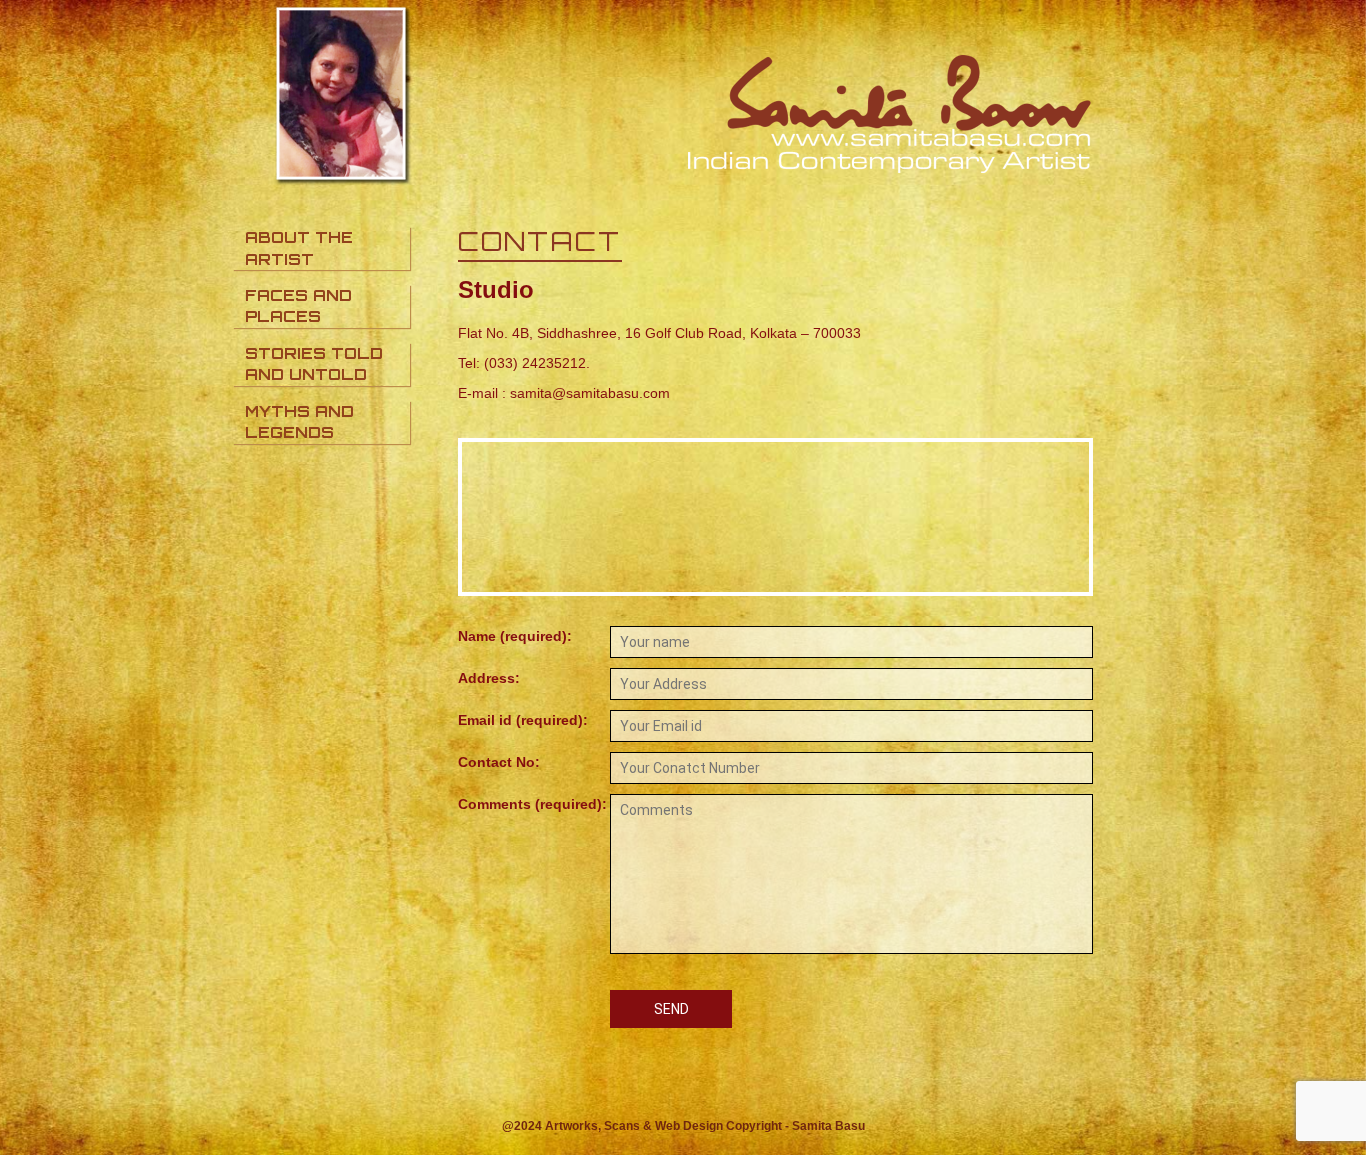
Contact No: (499, 762)
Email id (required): (523, 720)
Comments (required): (532, 804)
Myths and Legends (299, 422)
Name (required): (515, 636)
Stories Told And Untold (314, 364)
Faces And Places (298, 306)
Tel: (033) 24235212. (524, 363)
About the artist (299, 248)
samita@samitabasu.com (590, 393)
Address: (489, 678)
